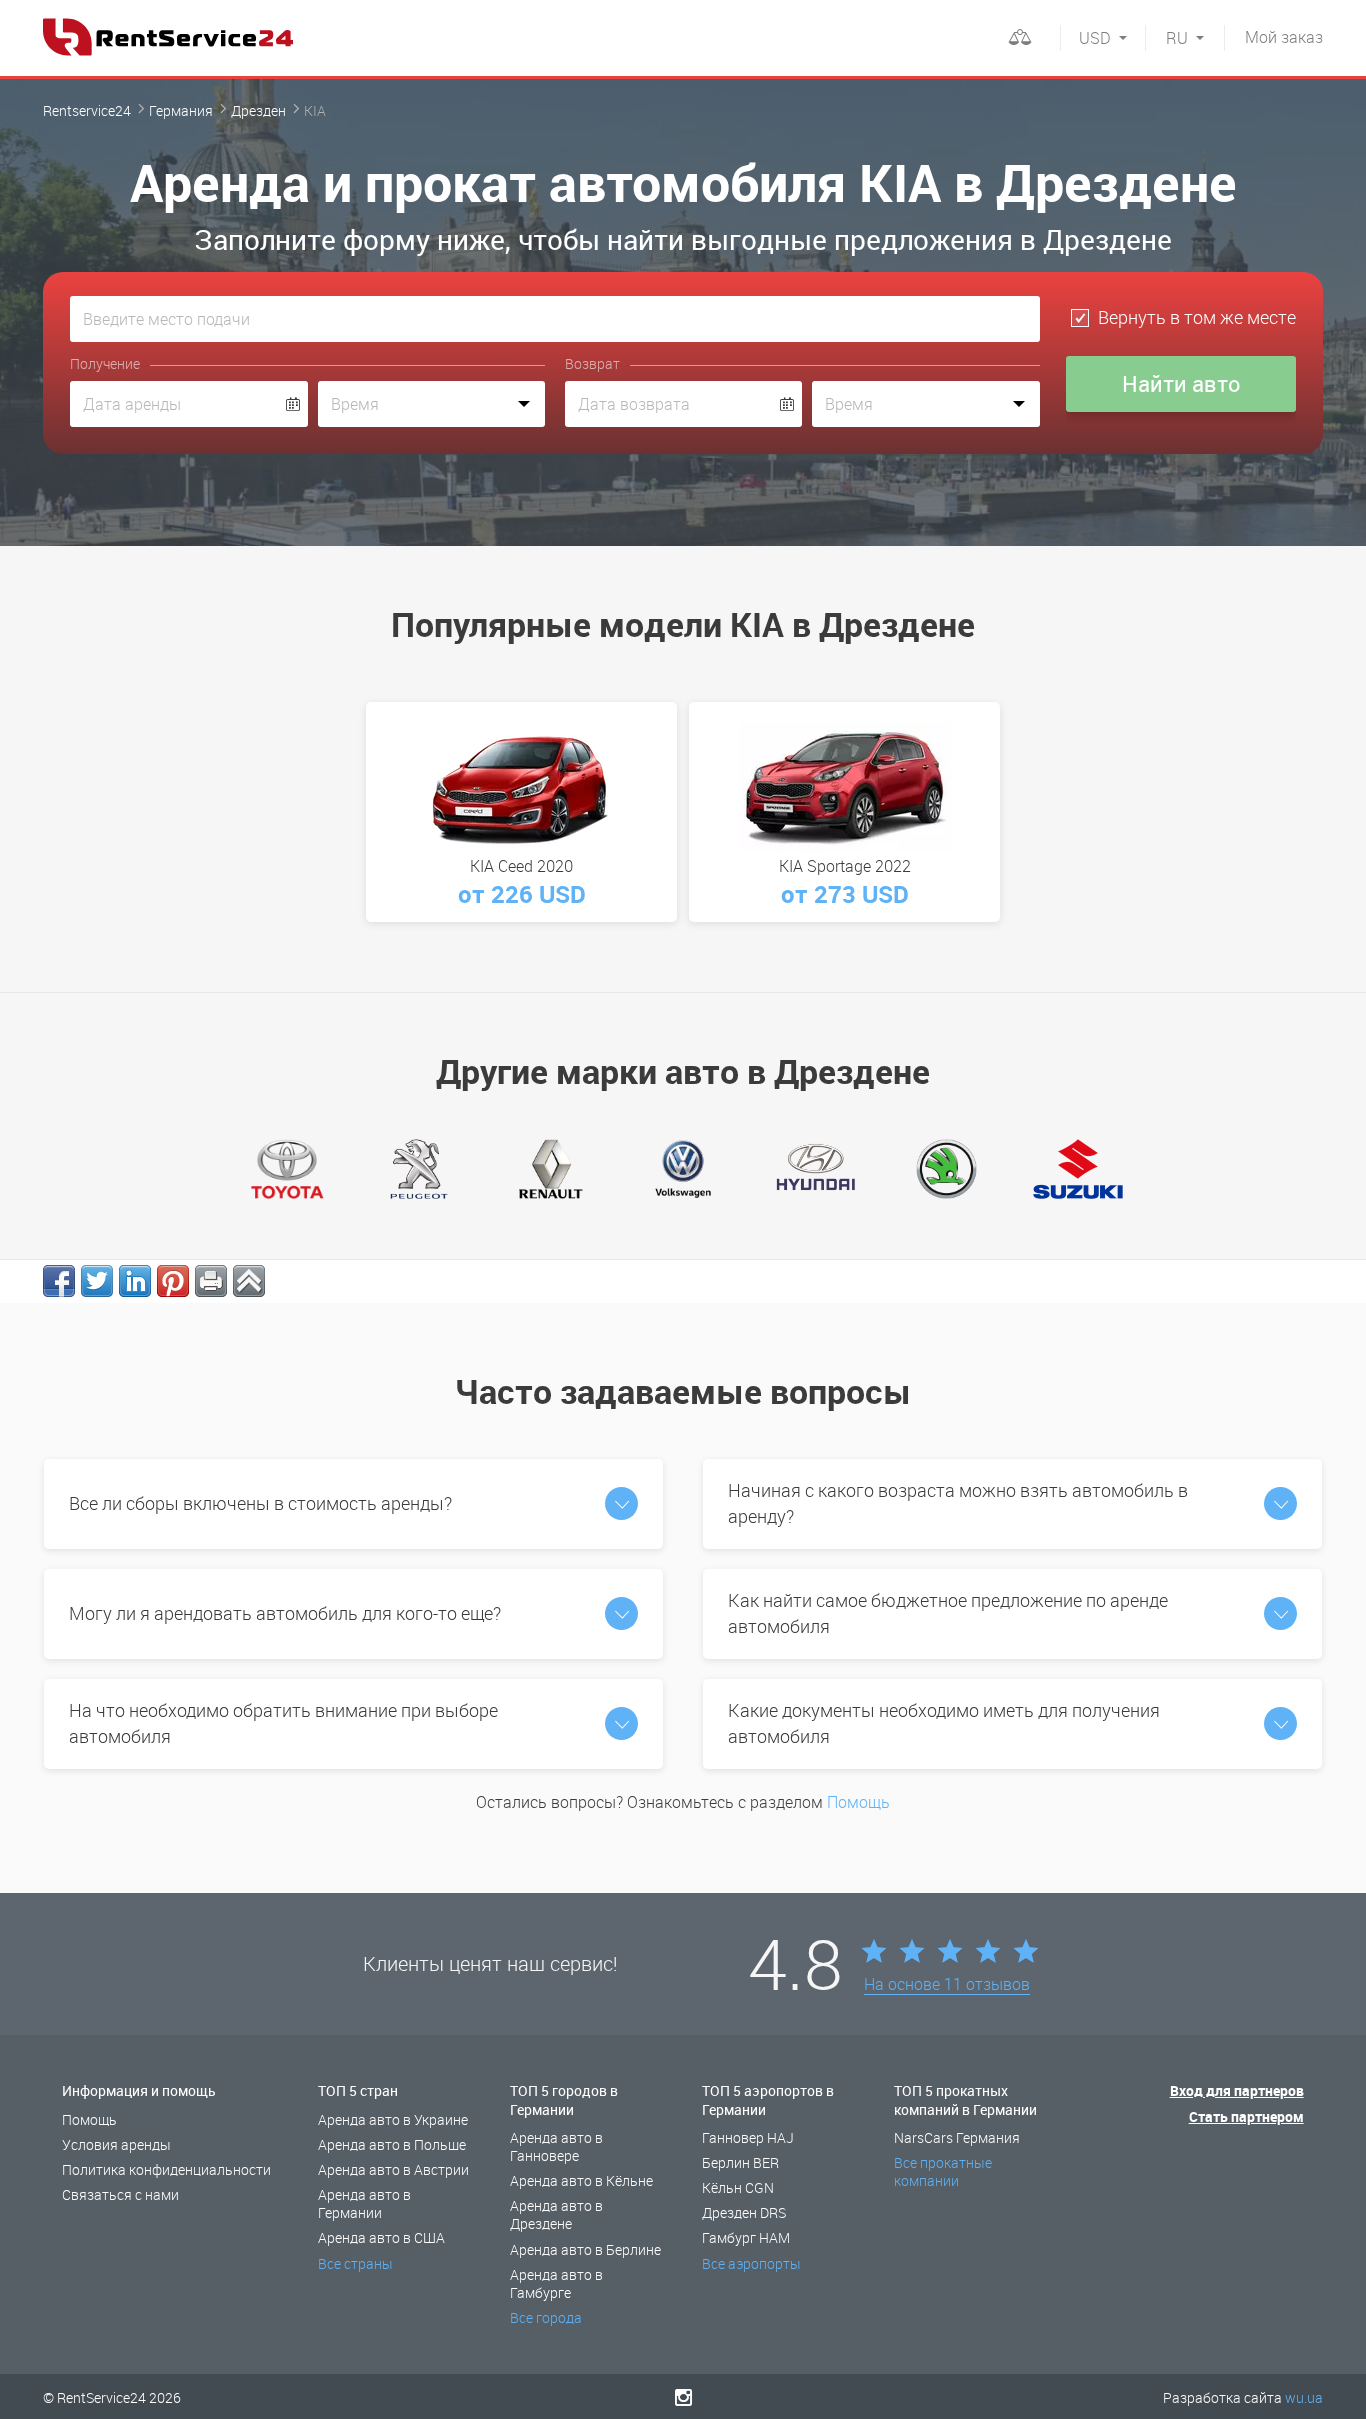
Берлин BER (740, 2162)
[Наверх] (249, 1281)
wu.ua (1304, 2397)
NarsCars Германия (957, 2137)
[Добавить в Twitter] (97, 1281)
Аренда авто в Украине (393, 2119)
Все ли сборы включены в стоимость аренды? (260, 1503)
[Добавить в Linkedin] (135, 1281)
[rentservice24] (168, 37)
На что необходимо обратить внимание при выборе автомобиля (283, 1723)
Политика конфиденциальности (166, 2169)
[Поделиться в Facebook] (59, 1281)
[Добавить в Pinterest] (173, 1281)
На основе (947, 1985)
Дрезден (258, 110)
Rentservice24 (87, 110)
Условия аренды (116, 2144)
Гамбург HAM (746, 2237)
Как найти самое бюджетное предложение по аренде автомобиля (948, 1613)
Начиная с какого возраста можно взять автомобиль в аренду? (958, 1503)
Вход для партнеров (1237, 2090)
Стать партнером (1246, 2116)
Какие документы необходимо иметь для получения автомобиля (944, 1723)
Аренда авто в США (381, 2237)
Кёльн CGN (738, 2187)
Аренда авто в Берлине (585, 2249)
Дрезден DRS (744, 2212)
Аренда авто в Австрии (393, 2169)
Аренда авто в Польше (392, 2144)
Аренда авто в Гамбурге (556, 2283)
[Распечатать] (211, 1281)
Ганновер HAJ (748, 2137)
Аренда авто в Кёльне (581, 2180)
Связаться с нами (120, 2194)
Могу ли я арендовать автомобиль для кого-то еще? (285, 1613)
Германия (181, 110)
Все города (546, 2317)
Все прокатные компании (943, 2171)
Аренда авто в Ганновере (556, 2146)
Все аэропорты (751, 2263)
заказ (1284, 37)
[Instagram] (683, 2397)
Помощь (858, 1802)
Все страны (355, 2263)
